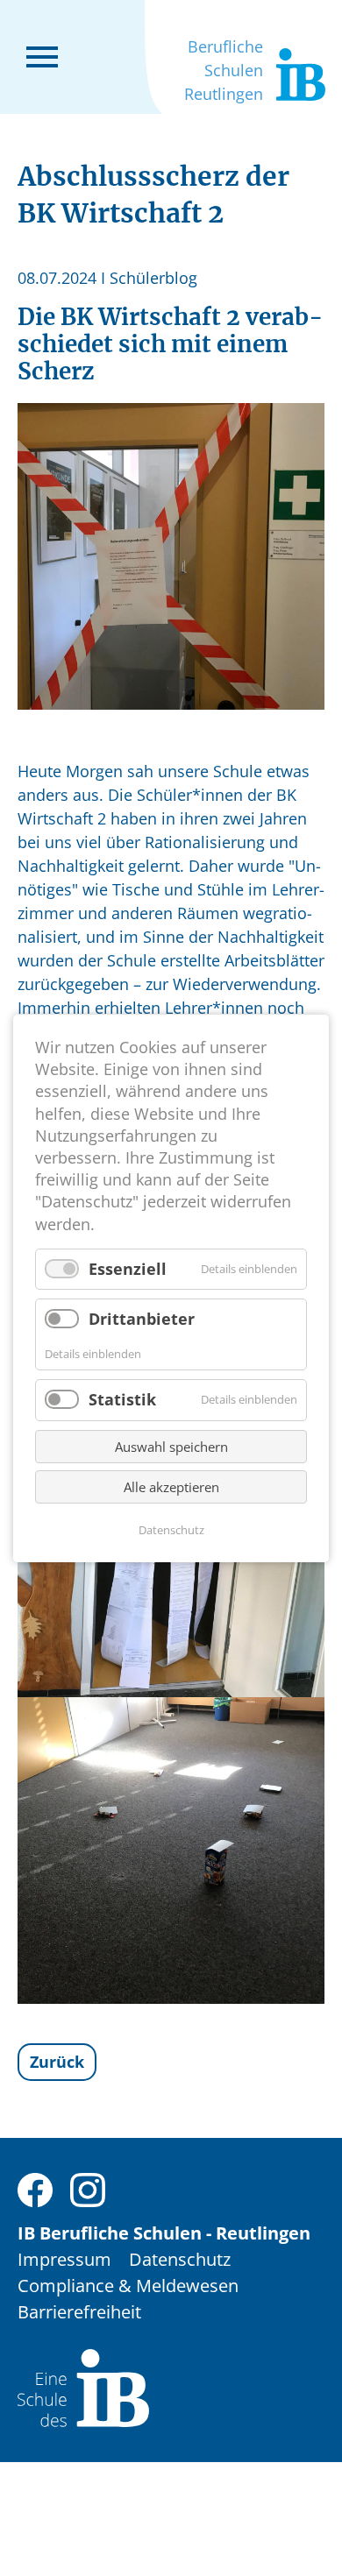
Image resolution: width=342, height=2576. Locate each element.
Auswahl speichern (171, 1446)
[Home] (83, 2386)
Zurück (57, 2062)
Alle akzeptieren (171, 1486)
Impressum (64, 2259)
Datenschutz (180, 2259)
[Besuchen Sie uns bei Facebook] (35, 2188)
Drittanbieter (142, 1319)
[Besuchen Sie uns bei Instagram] (88, 2188)
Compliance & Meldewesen (128, 2286)
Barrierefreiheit (79, 2312)
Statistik (122, 1399)
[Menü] (42, 55)
